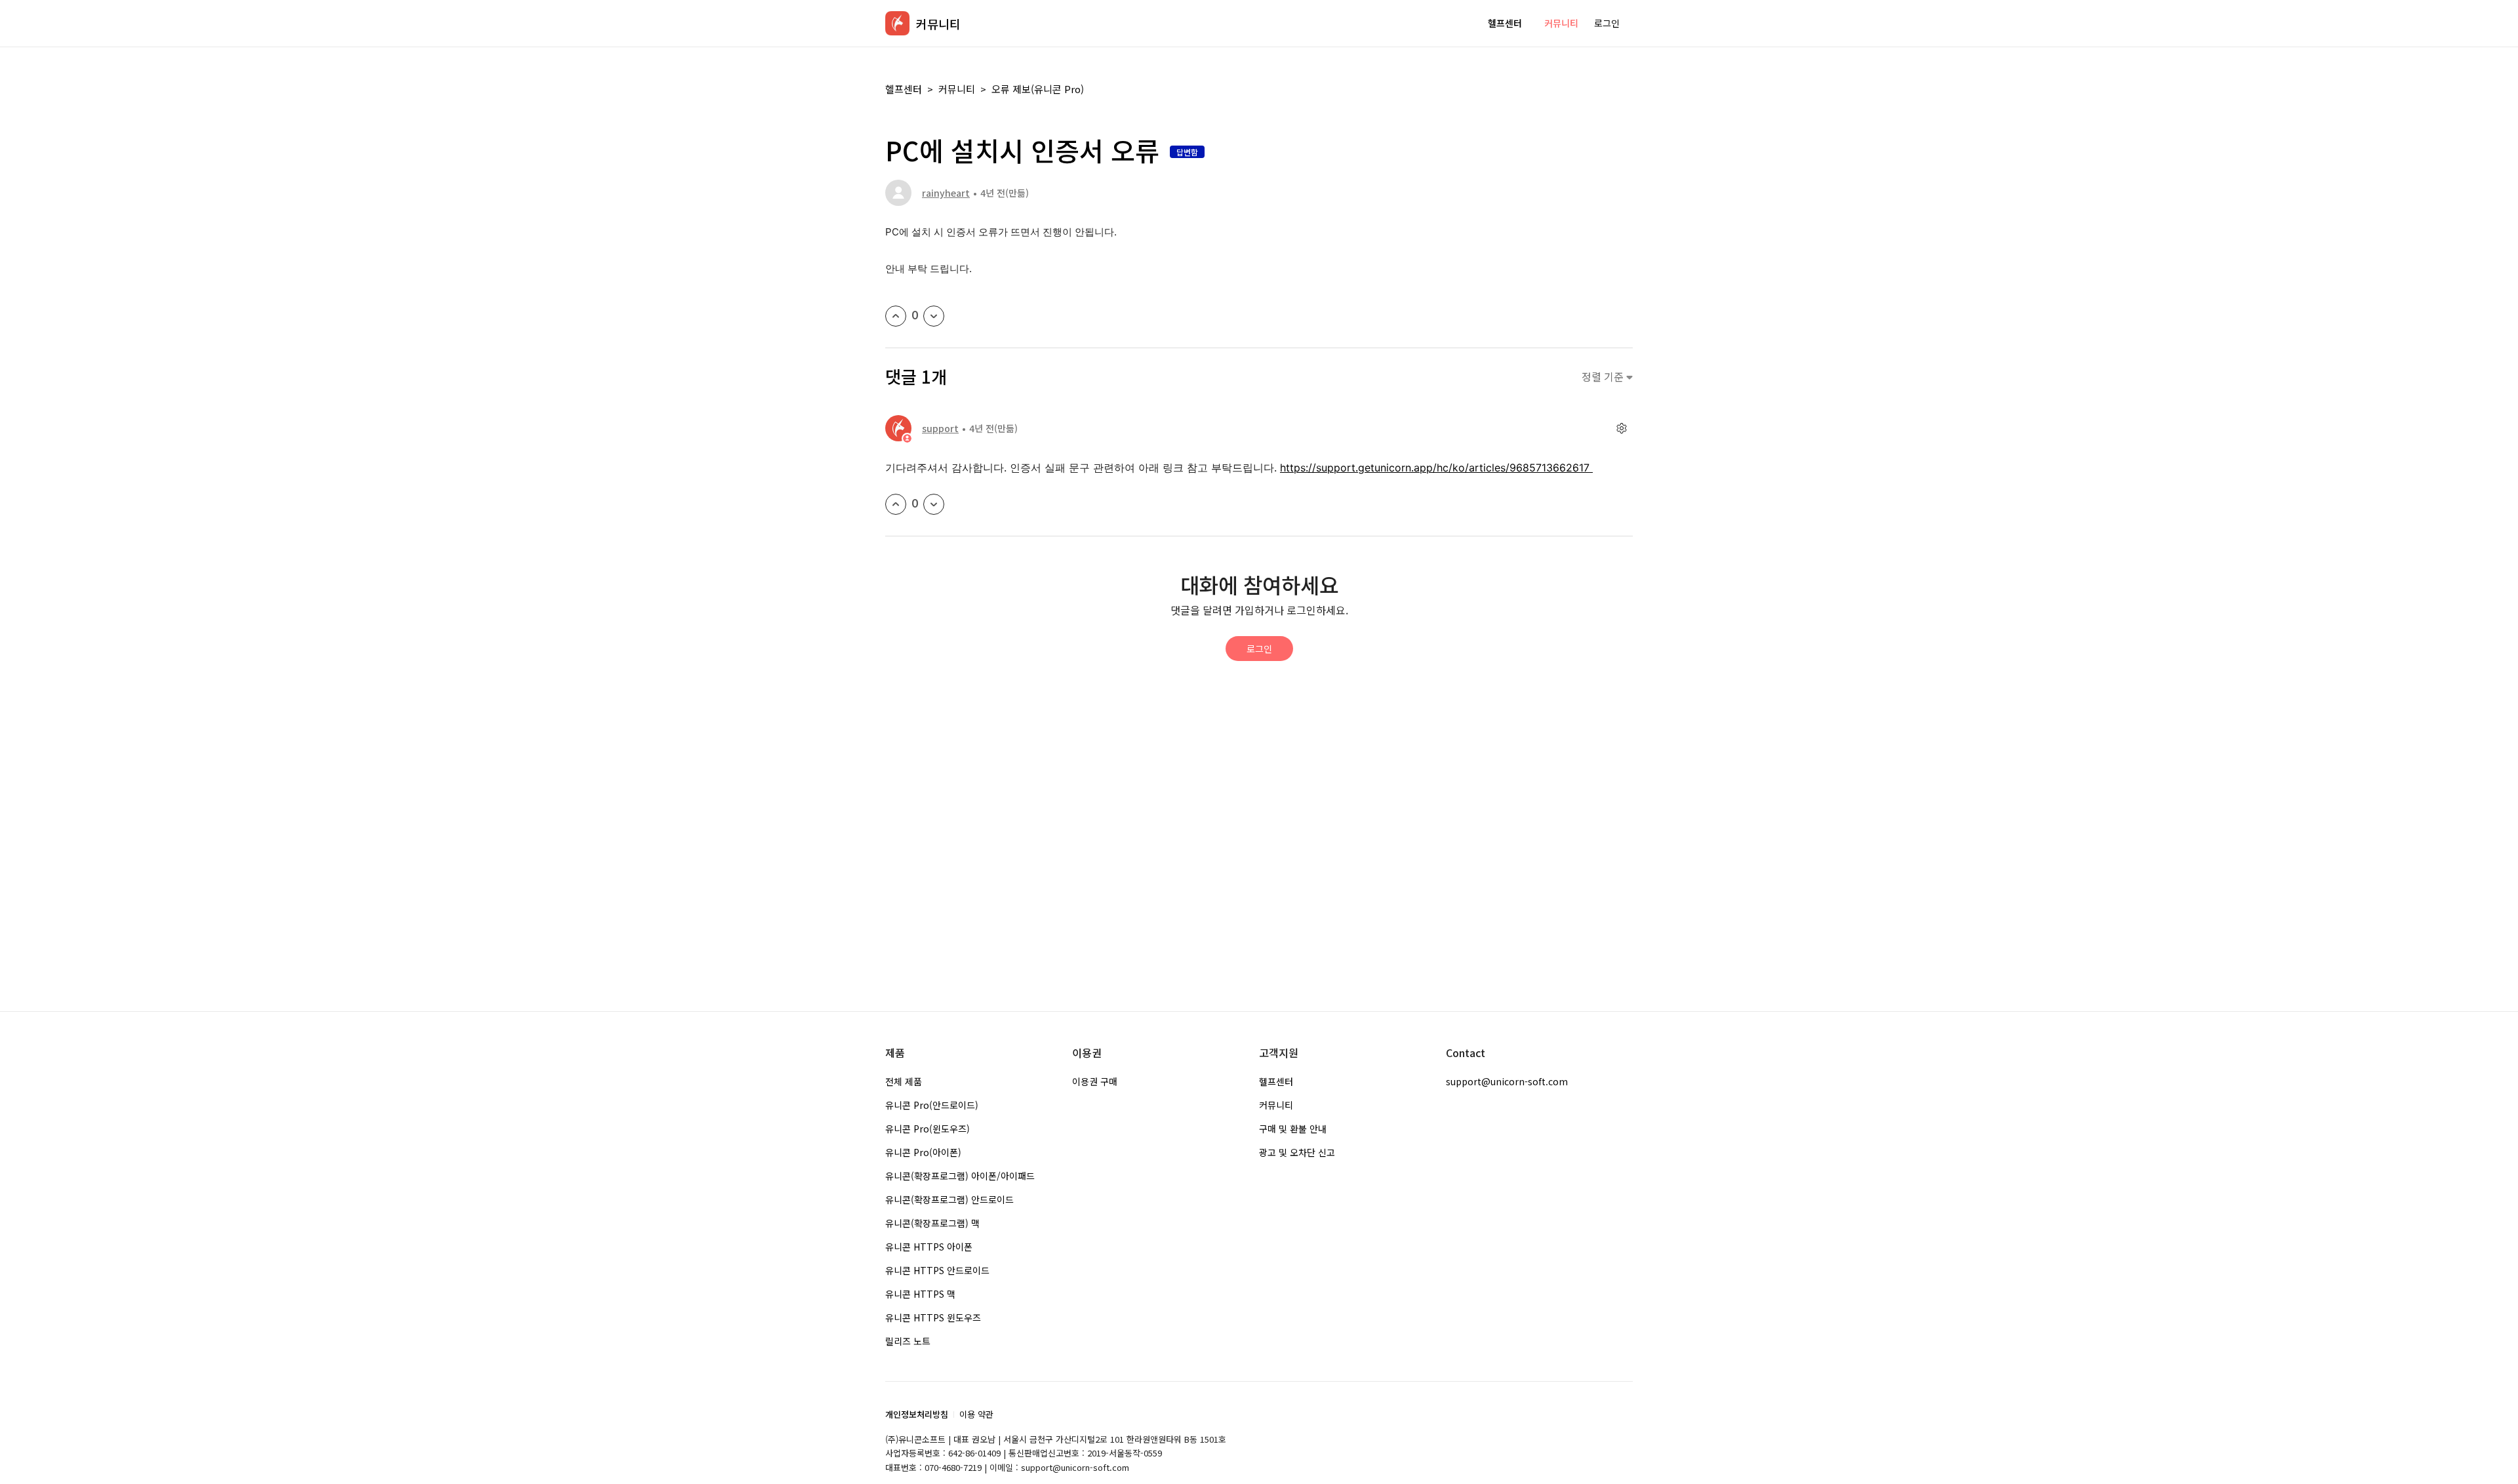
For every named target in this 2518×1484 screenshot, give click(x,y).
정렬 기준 (1604, 377)
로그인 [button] (1607, 23)
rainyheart (946, 193)
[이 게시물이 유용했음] (896, 316)
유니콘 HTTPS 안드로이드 (937, 1270)
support (940, 428)
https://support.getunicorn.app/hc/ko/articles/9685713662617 (1436, 468)
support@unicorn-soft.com (1507, 1081)
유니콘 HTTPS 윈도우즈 (933, 1317)
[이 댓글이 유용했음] (896, 504)
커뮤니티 (1561, 23)
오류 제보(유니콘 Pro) (1038, 89)
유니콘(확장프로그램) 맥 (932, 1223)
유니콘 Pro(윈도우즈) (928, 1129)
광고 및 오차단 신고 (1297, 1152)
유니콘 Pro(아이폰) (923, 1152)
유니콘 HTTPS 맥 (920, 1294)
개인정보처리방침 (917, 1414)
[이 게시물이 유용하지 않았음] (934, 316)
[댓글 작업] (1621, 429)
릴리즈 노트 (908, 1341)
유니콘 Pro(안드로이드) (932, 1105)
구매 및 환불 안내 (1293, 1129)
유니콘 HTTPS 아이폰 (929, 1247)
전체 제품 (904, 1081)
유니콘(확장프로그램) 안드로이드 (949, 1199)
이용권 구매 (1095, 1081)
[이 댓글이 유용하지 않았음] (934, 504)
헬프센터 (1505, 23)
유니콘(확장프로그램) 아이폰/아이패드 (960, 1176)
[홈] (897, 23)
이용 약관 (976, 1414)
